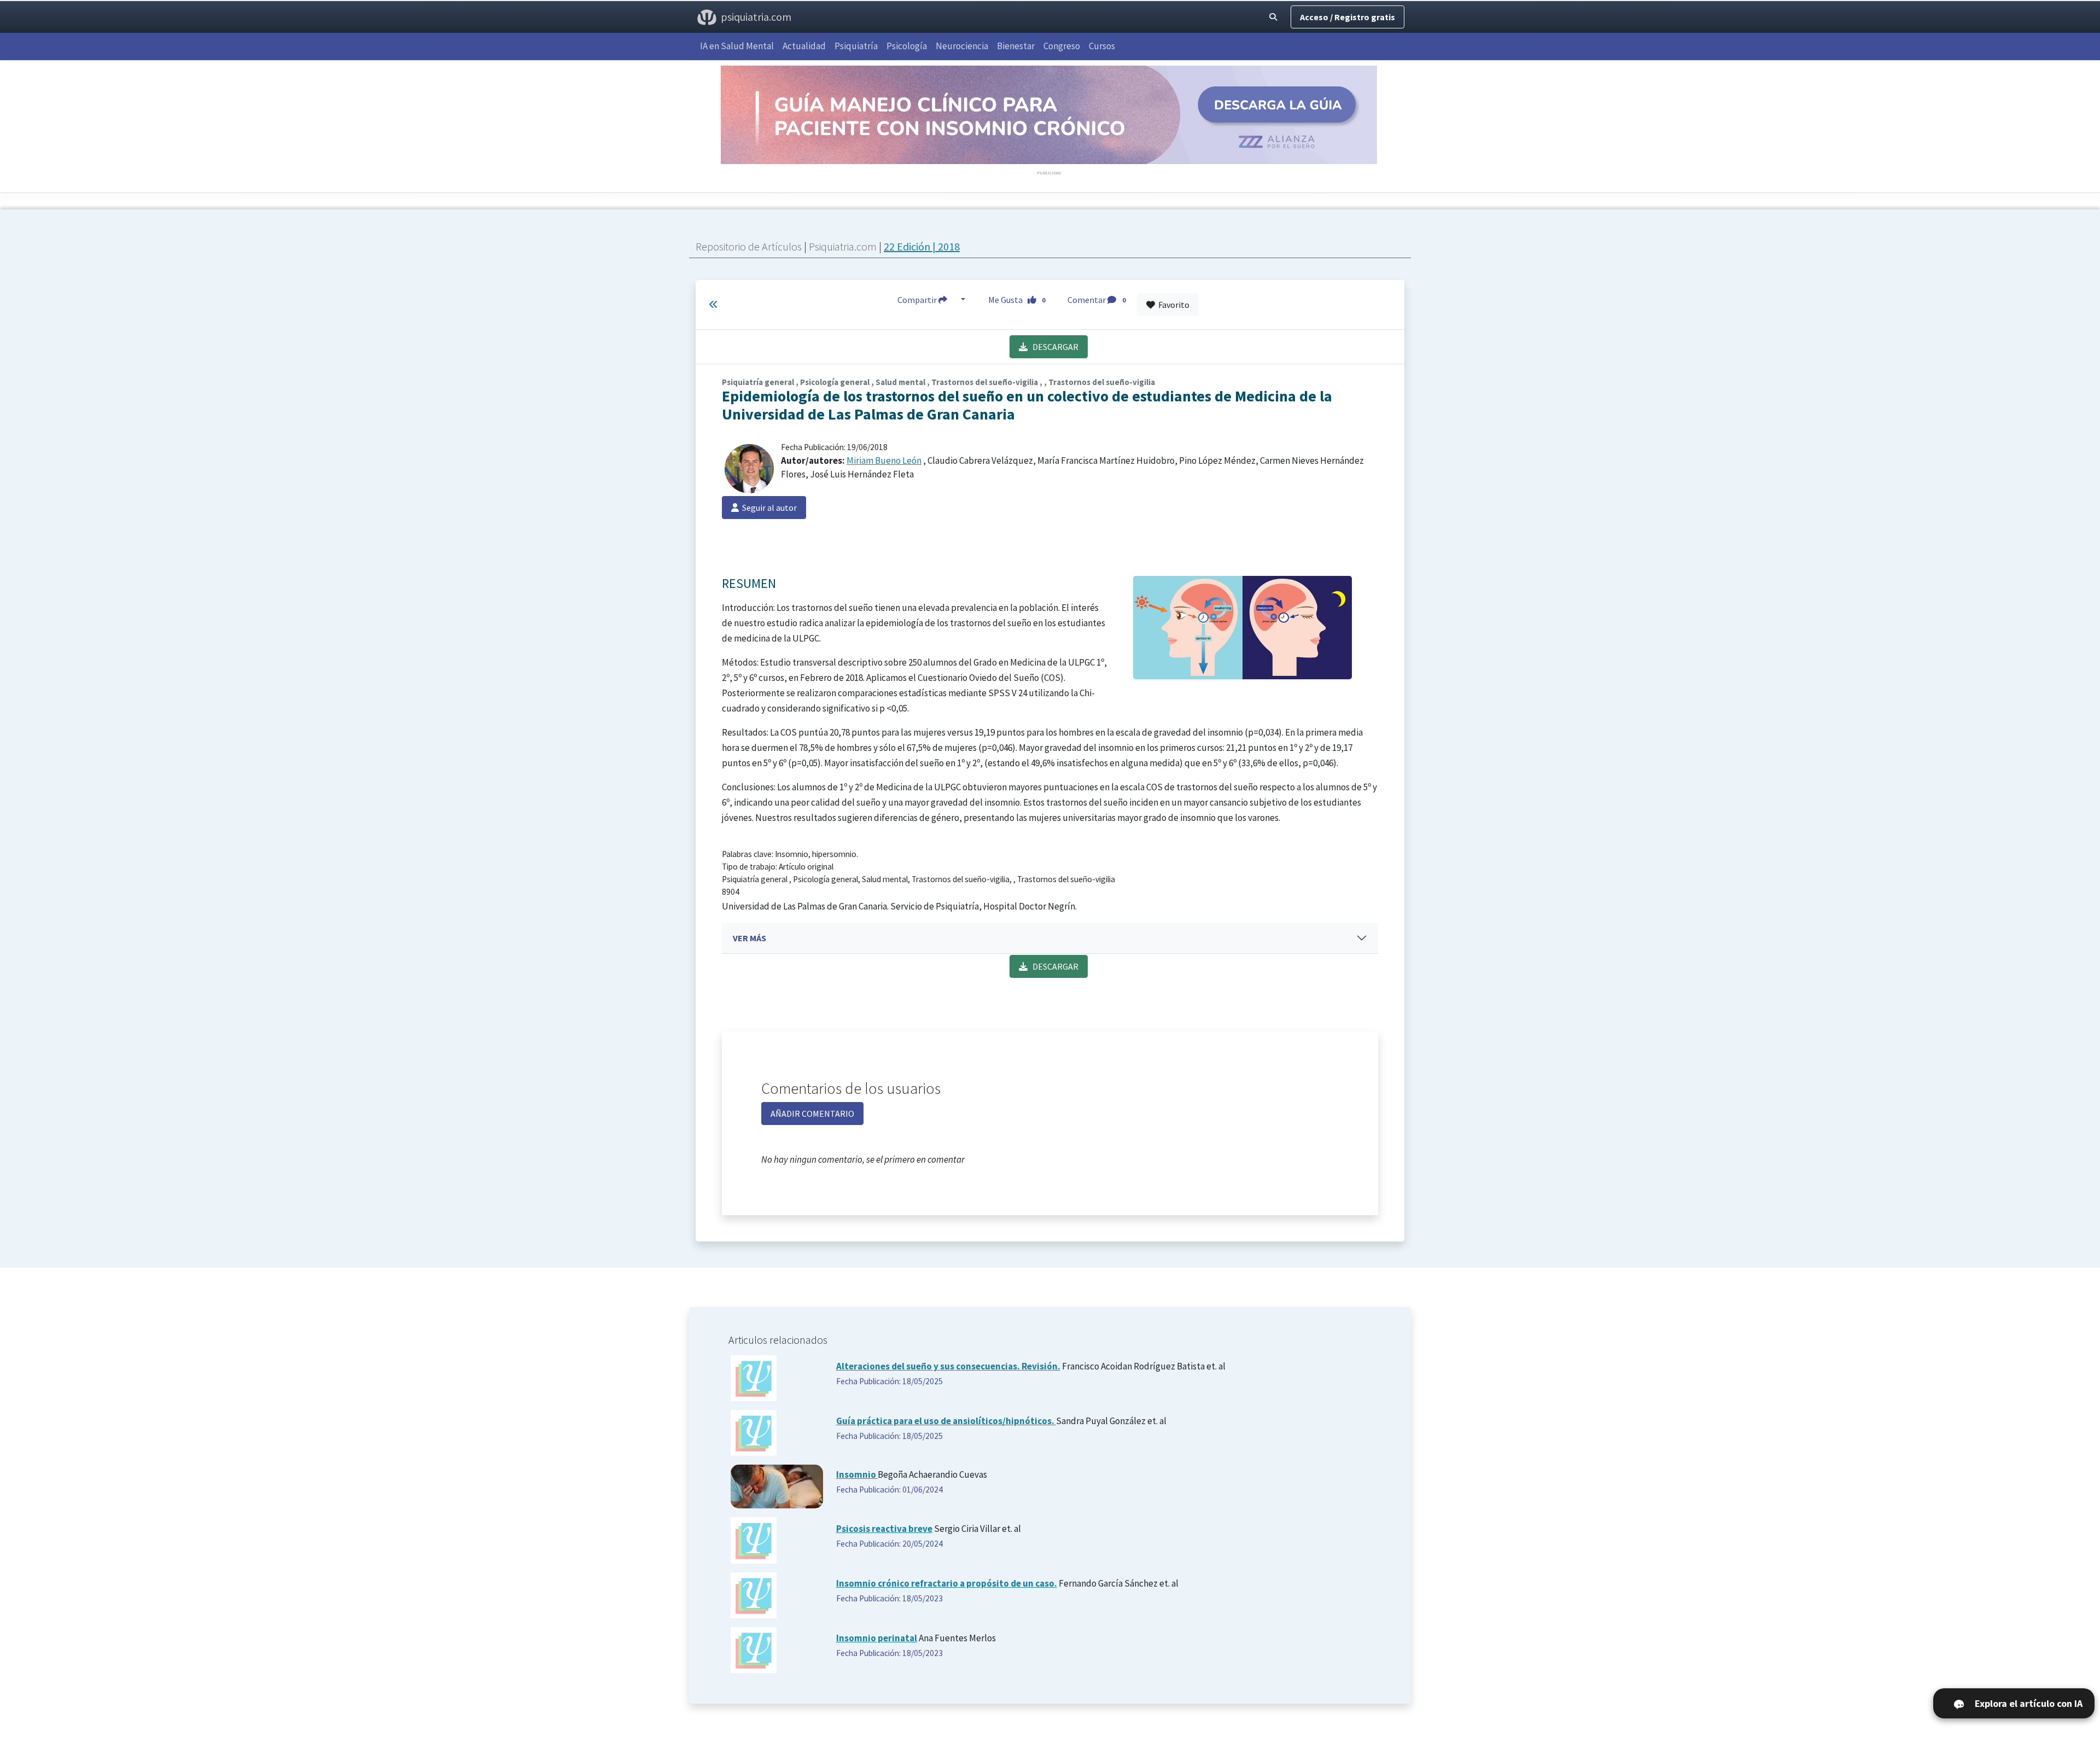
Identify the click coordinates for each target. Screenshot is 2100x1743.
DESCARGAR (1053, 347)
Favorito (1172, 305)
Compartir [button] (918, 300)
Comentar (1096, 300)
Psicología (907, 46)
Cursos (1102, 46)
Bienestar (1016, 46)
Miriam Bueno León (884, 460)
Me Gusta (1017, 300)
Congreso (1062, 46)
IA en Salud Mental (737, 46)
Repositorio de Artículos (749, 246)
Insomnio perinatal (877, 1638)
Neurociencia (962, 46)
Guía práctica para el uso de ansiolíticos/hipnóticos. (946, 1421)
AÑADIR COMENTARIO (812, 1114)
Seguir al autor (768, 508)
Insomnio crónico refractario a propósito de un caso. (947, 1583)
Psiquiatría (856, 46)
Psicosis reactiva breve (884, 1529)
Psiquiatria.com (844, 246)
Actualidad (804, 46)
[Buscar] (1273, 17)
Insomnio (857, 1474)
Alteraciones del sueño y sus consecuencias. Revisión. (948, 1366)
